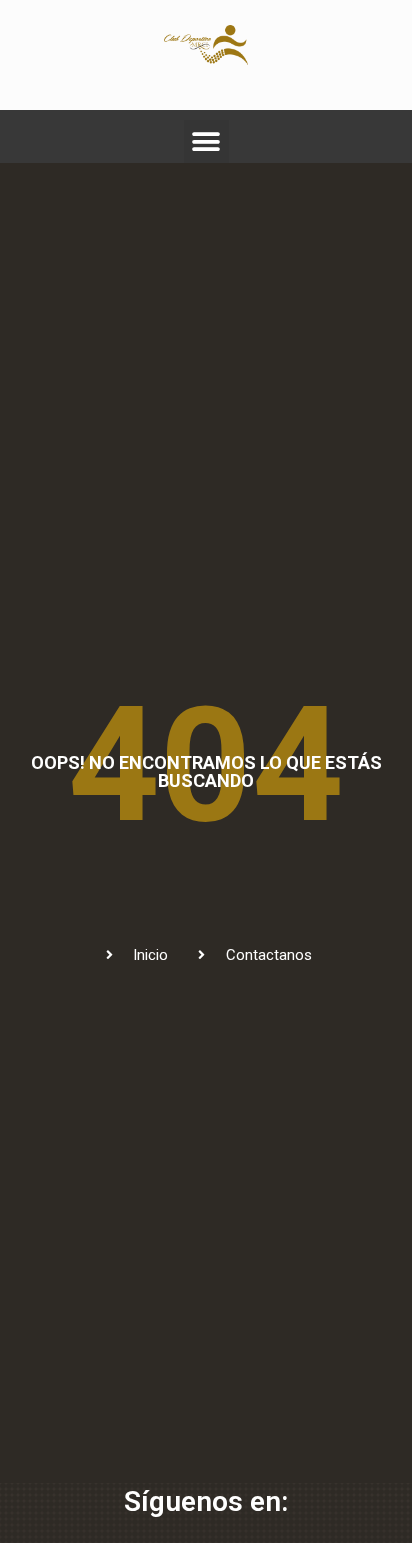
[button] (206, 142)
